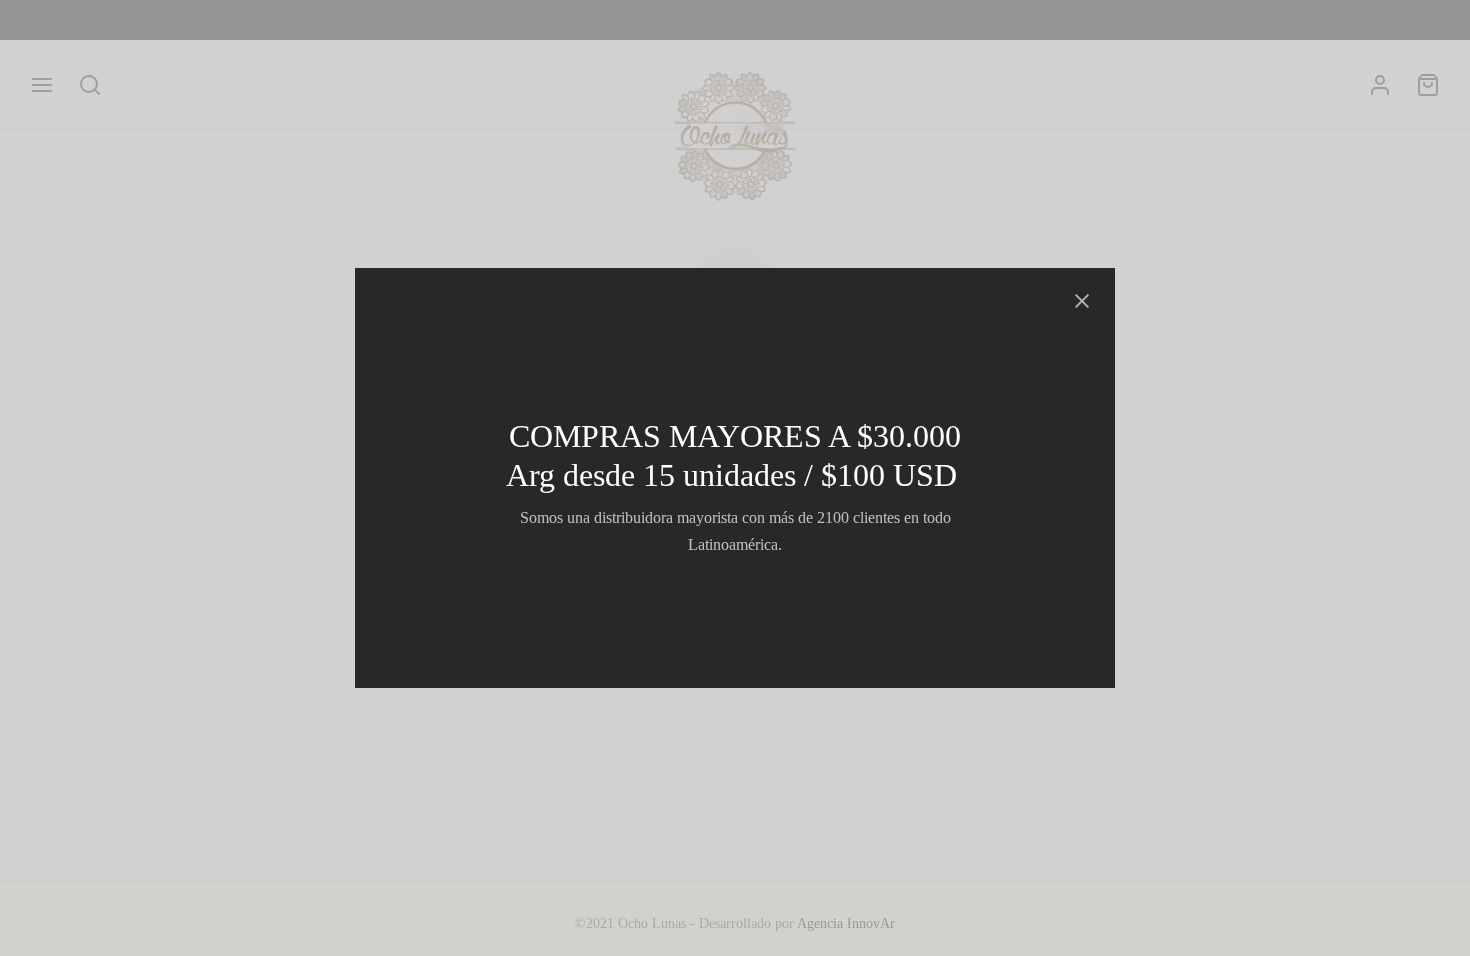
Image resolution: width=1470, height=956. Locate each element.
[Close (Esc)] (1082, 301)
